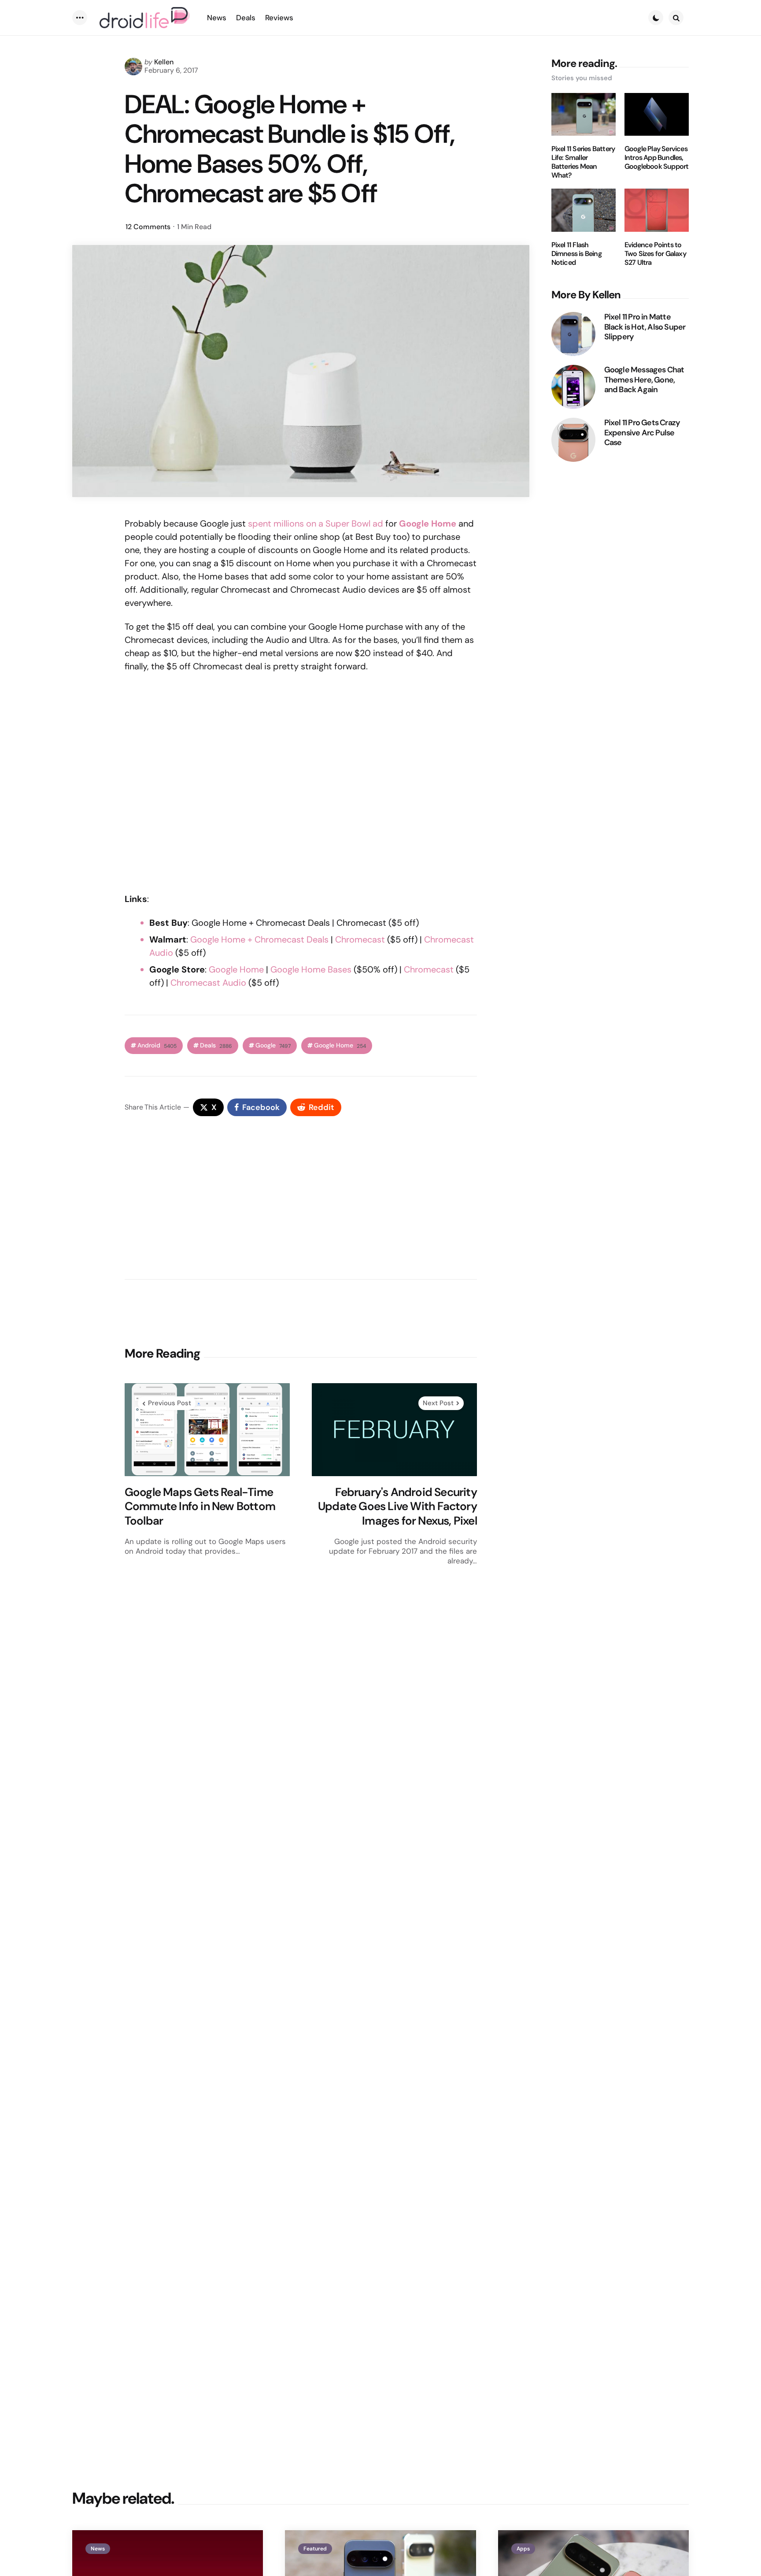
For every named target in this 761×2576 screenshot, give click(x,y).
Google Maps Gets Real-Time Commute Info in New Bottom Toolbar (200, 1507)
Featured (315, 2549)
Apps (523, 2549)
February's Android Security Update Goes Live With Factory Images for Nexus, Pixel (397, 1507)
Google (273, 1045)
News (98, 2549)
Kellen (164, 62)
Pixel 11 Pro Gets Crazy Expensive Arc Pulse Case (642, 433)
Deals (216, 1045)
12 (148, 227)
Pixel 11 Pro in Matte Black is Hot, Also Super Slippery (645, 327)
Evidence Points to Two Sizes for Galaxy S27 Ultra (655, 254)
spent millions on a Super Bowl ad (316, 523)
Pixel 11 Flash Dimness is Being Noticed (576, 254)
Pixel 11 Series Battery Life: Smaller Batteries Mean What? (583, 162)
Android (157, 1045)
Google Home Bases (311, 969)
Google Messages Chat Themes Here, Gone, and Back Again (644, 380)
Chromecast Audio (208, 983)
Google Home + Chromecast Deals (259, 939)
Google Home (236, 969)
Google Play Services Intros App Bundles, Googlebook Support (657, 158)
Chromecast (360, 939)
